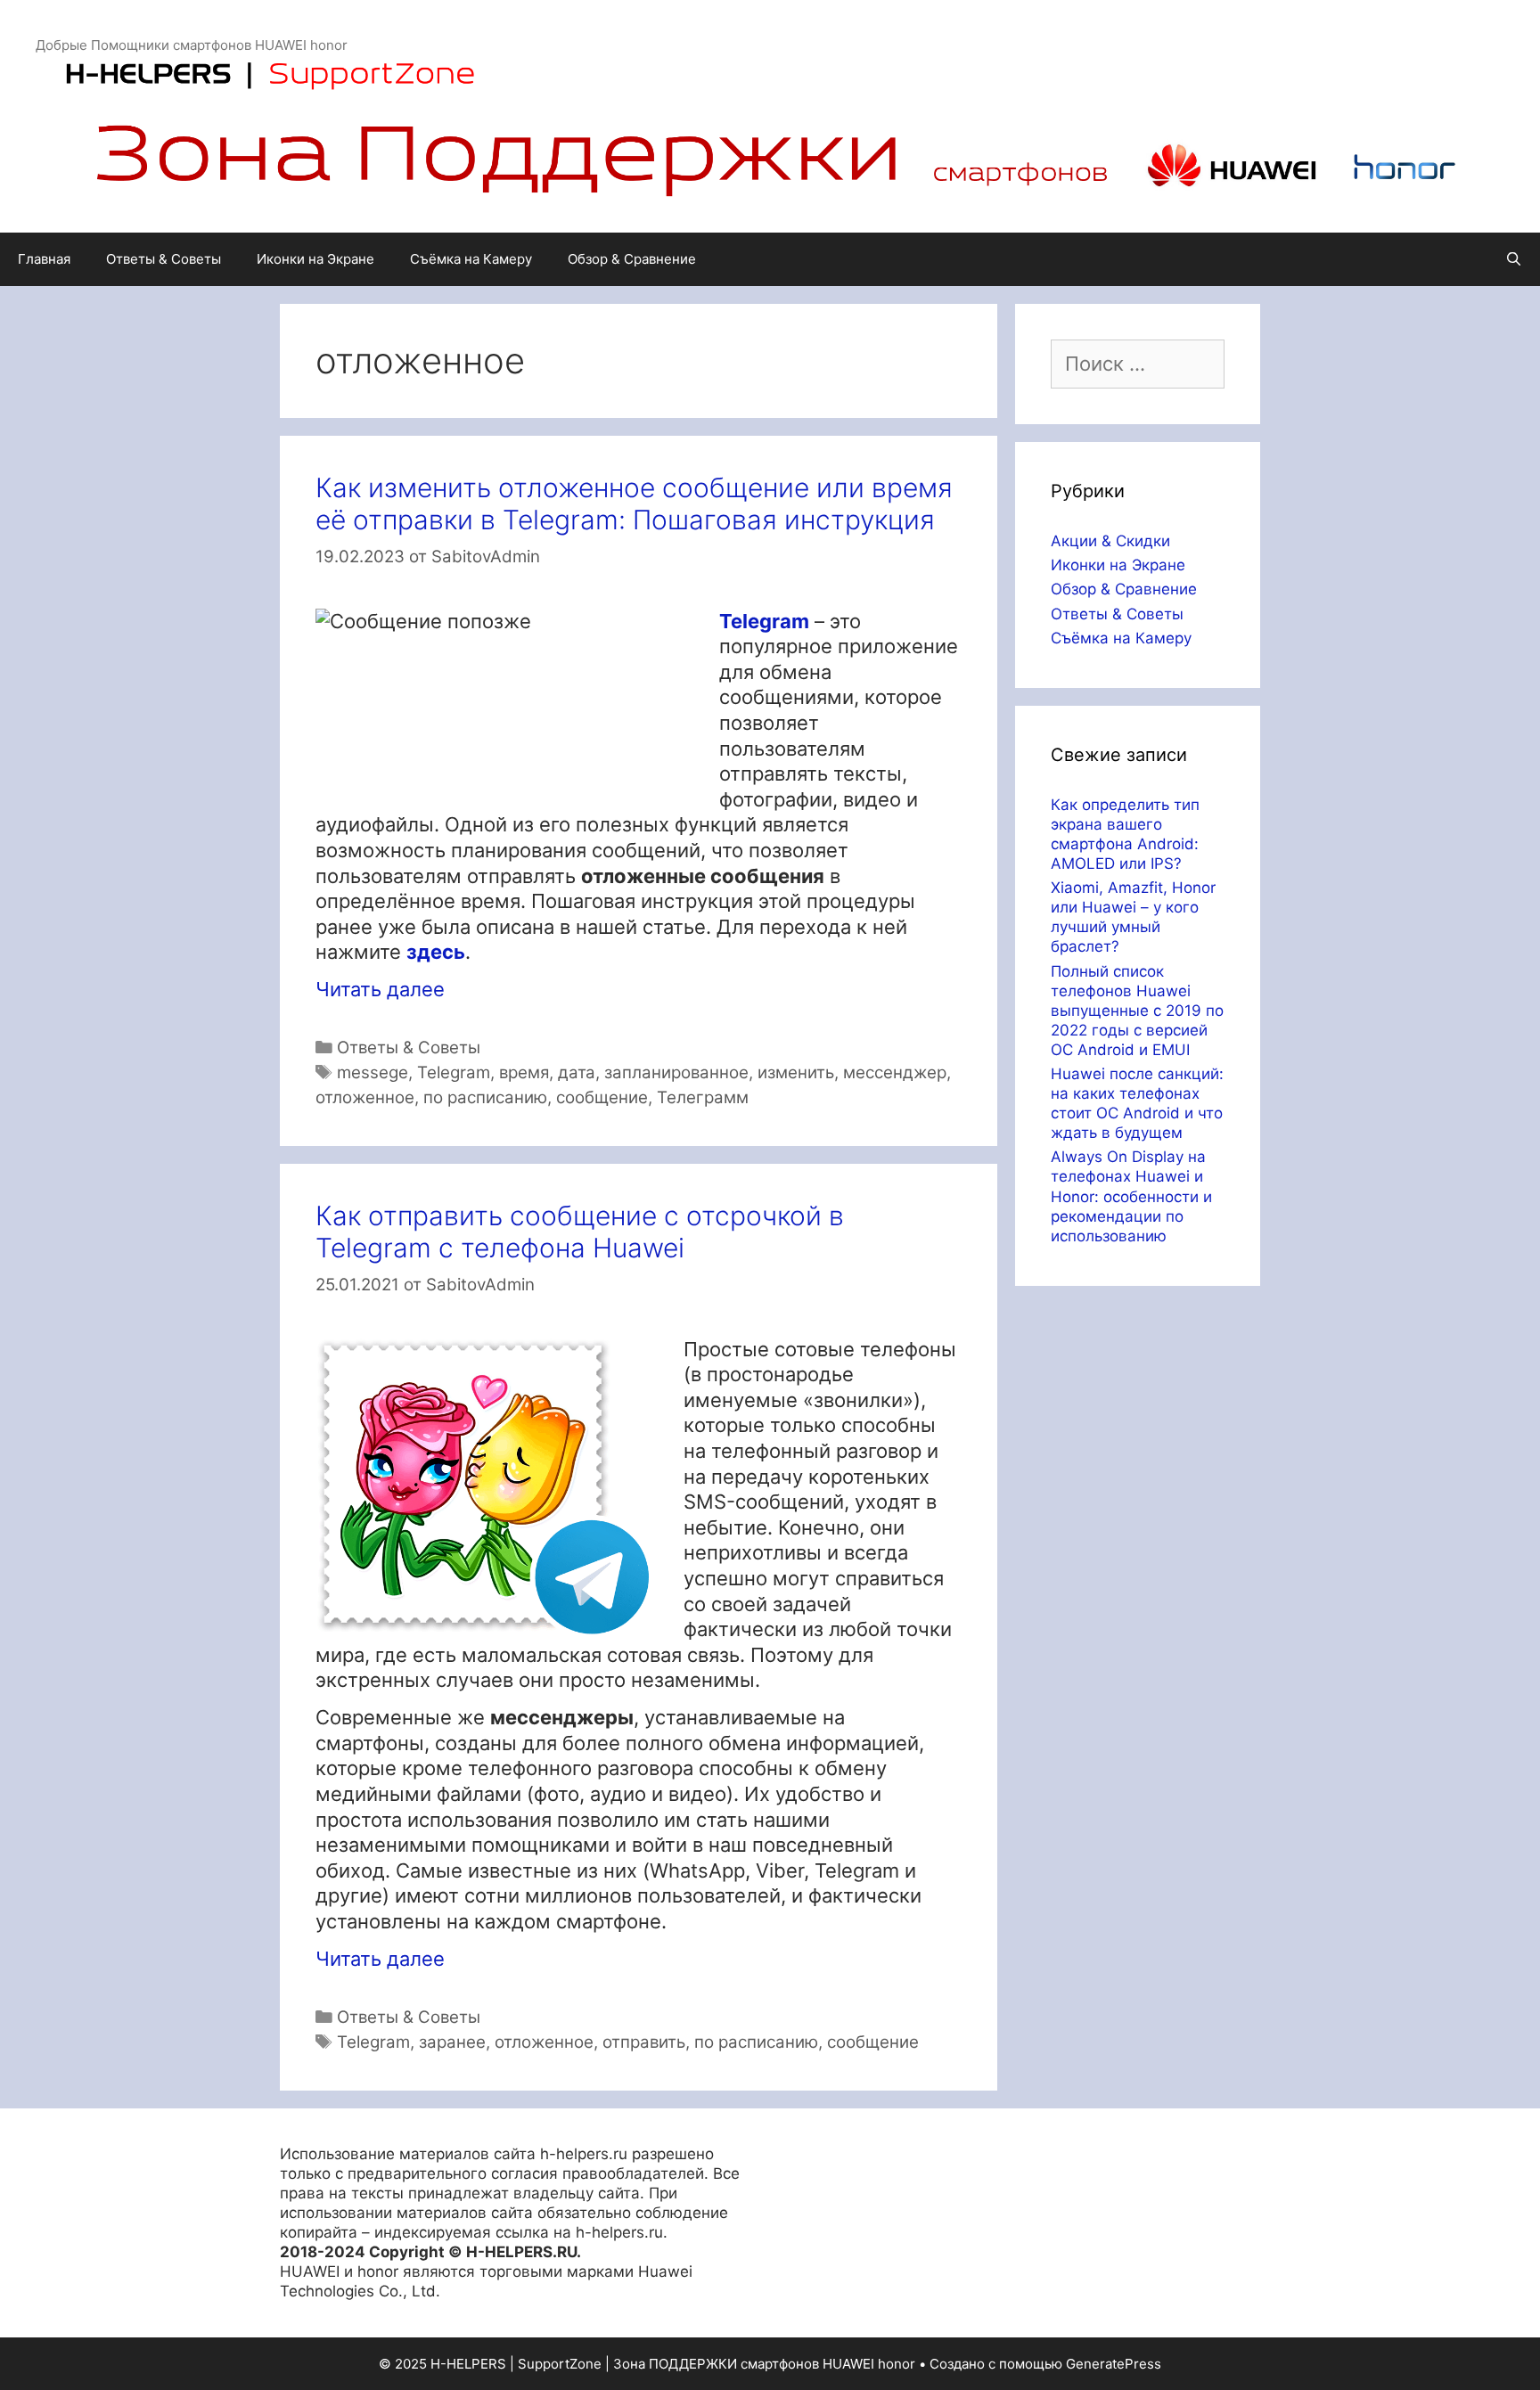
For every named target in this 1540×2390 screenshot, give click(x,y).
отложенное (365, 1097)
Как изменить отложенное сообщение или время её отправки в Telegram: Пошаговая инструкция (634, 503)
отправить (644, 2042)
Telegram (454, 1072)
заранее (452, 2042)
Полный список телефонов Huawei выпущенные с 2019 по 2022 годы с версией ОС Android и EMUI (1137, 1011)
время (524, 1072)
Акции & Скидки (1110, 541)
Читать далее (380, 989)
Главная (44, 259)
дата (577, 1072)
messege (373, 1072)
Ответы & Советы (164, 259)
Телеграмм (703, 1097)
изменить (796, 1072)
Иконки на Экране (315, 259)
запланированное (676, 1072)
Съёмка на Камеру (471, 259)
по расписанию (485, 1097)
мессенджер (895, 1072)
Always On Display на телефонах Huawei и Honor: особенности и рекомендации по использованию (1131, 1196)
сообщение (602, 1097)
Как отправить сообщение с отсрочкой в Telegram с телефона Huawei (580, 1232)
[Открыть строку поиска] (1514, 259)
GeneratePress (1114, 2364)
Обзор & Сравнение (632, 259)
